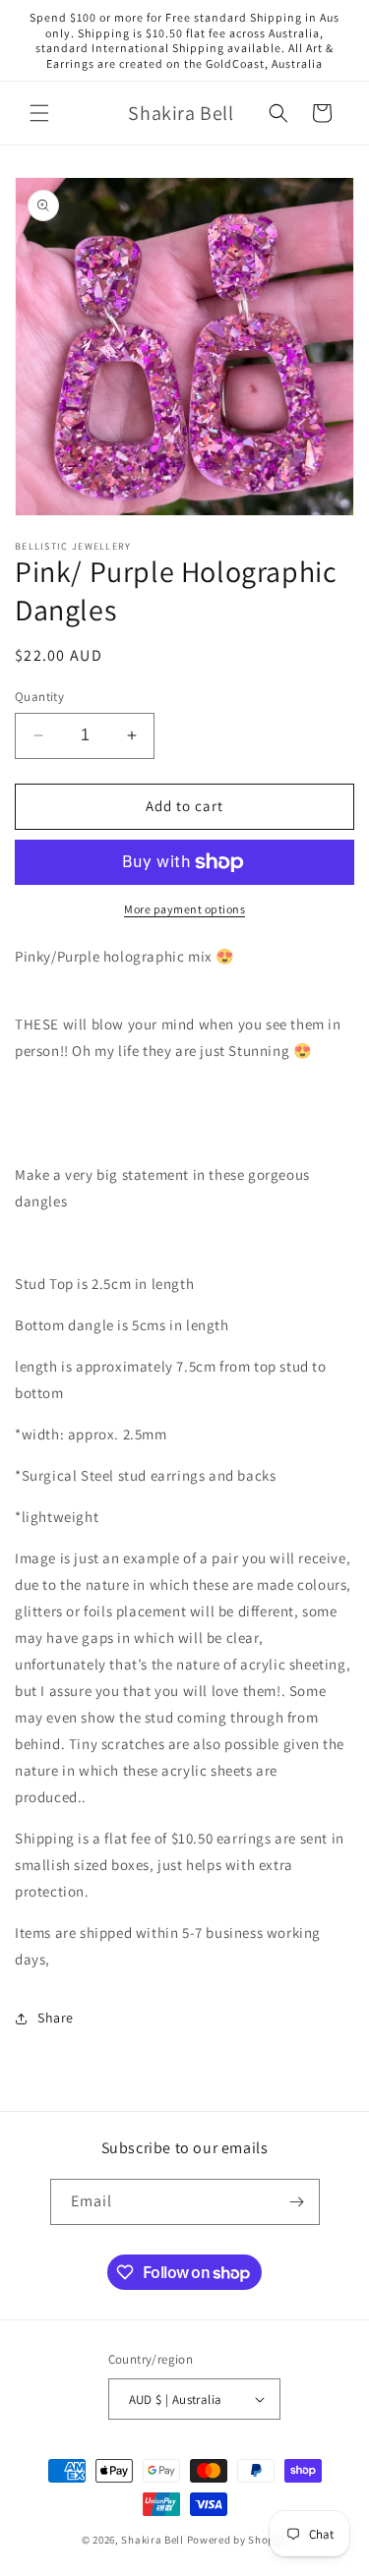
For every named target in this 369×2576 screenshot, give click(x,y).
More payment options (184, 909)
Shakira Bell (152, 2540)
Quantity (39, 697)
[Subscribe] (297, 2202)
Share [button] (56, 2018)
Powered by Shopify (238, 2540)
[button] (39, 113)
